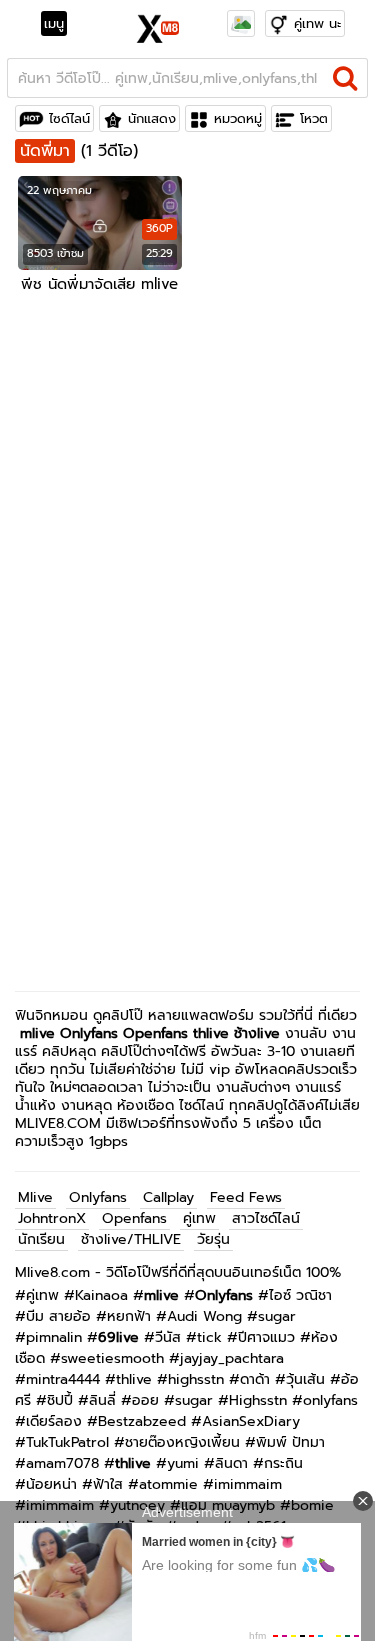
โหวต (314, 118)
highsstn (196, 1379)
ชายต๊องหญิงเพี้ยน (182, 1442)
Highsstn (258, 1400)
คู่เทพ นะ (317, 23)
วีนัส (168, 1337)
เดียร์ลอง (54, 1421)
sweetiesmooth (112, 1358)
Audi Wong (204, 1316)
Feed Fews (246, 1197)
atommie (168, 1484)
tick (209, 1337)
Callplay (168, 1197)
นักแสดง (152, 118)
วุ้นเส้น (305, 1379)
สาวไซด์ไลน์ (266, 1218)
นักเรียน (41, 1239)
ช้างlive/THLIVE (131, 1239)
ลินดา (231, 1463)
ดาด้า (255, 1379)
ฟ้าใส (108, 1484)
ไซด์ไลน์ (69, 118)
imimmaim (248, 1484)
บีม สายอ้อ (58, 1316)
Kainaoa (101, 1295)
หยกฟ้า (129, 1316)
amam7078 (62, 1463)
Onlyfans (89, 1033)
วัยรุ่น (213, 1239)
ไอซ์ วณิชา (300, 1295)
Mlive (35, 1197)
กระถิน (283, 1463)
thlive (134, 1379)
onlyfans (330, 1400)
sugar (277, 1316)
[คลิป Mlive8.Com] (158, 26)
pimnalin (54, 1337)
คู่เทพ (199, 1218)
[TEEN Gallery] (241, 23)
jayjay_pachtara (232, 1358)
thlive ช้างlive (236, 1033)
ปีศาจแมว (266, 1337)
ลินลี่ (102, 1400)
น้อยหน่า (51, 1484)
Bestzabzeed (142, 1421)
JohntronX (52, 1218)
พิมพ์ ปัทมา (290, 1442)
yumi (183, 1463)
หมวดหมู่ (238, 118)
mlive (37, 1033)
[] (345, 78)
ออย (145, 1400)
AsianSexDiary (251, 1421)
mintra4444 (63, 1379)
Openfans (155, 1033)
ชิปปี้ (60, 1400)
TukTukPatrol (67, 1442)
